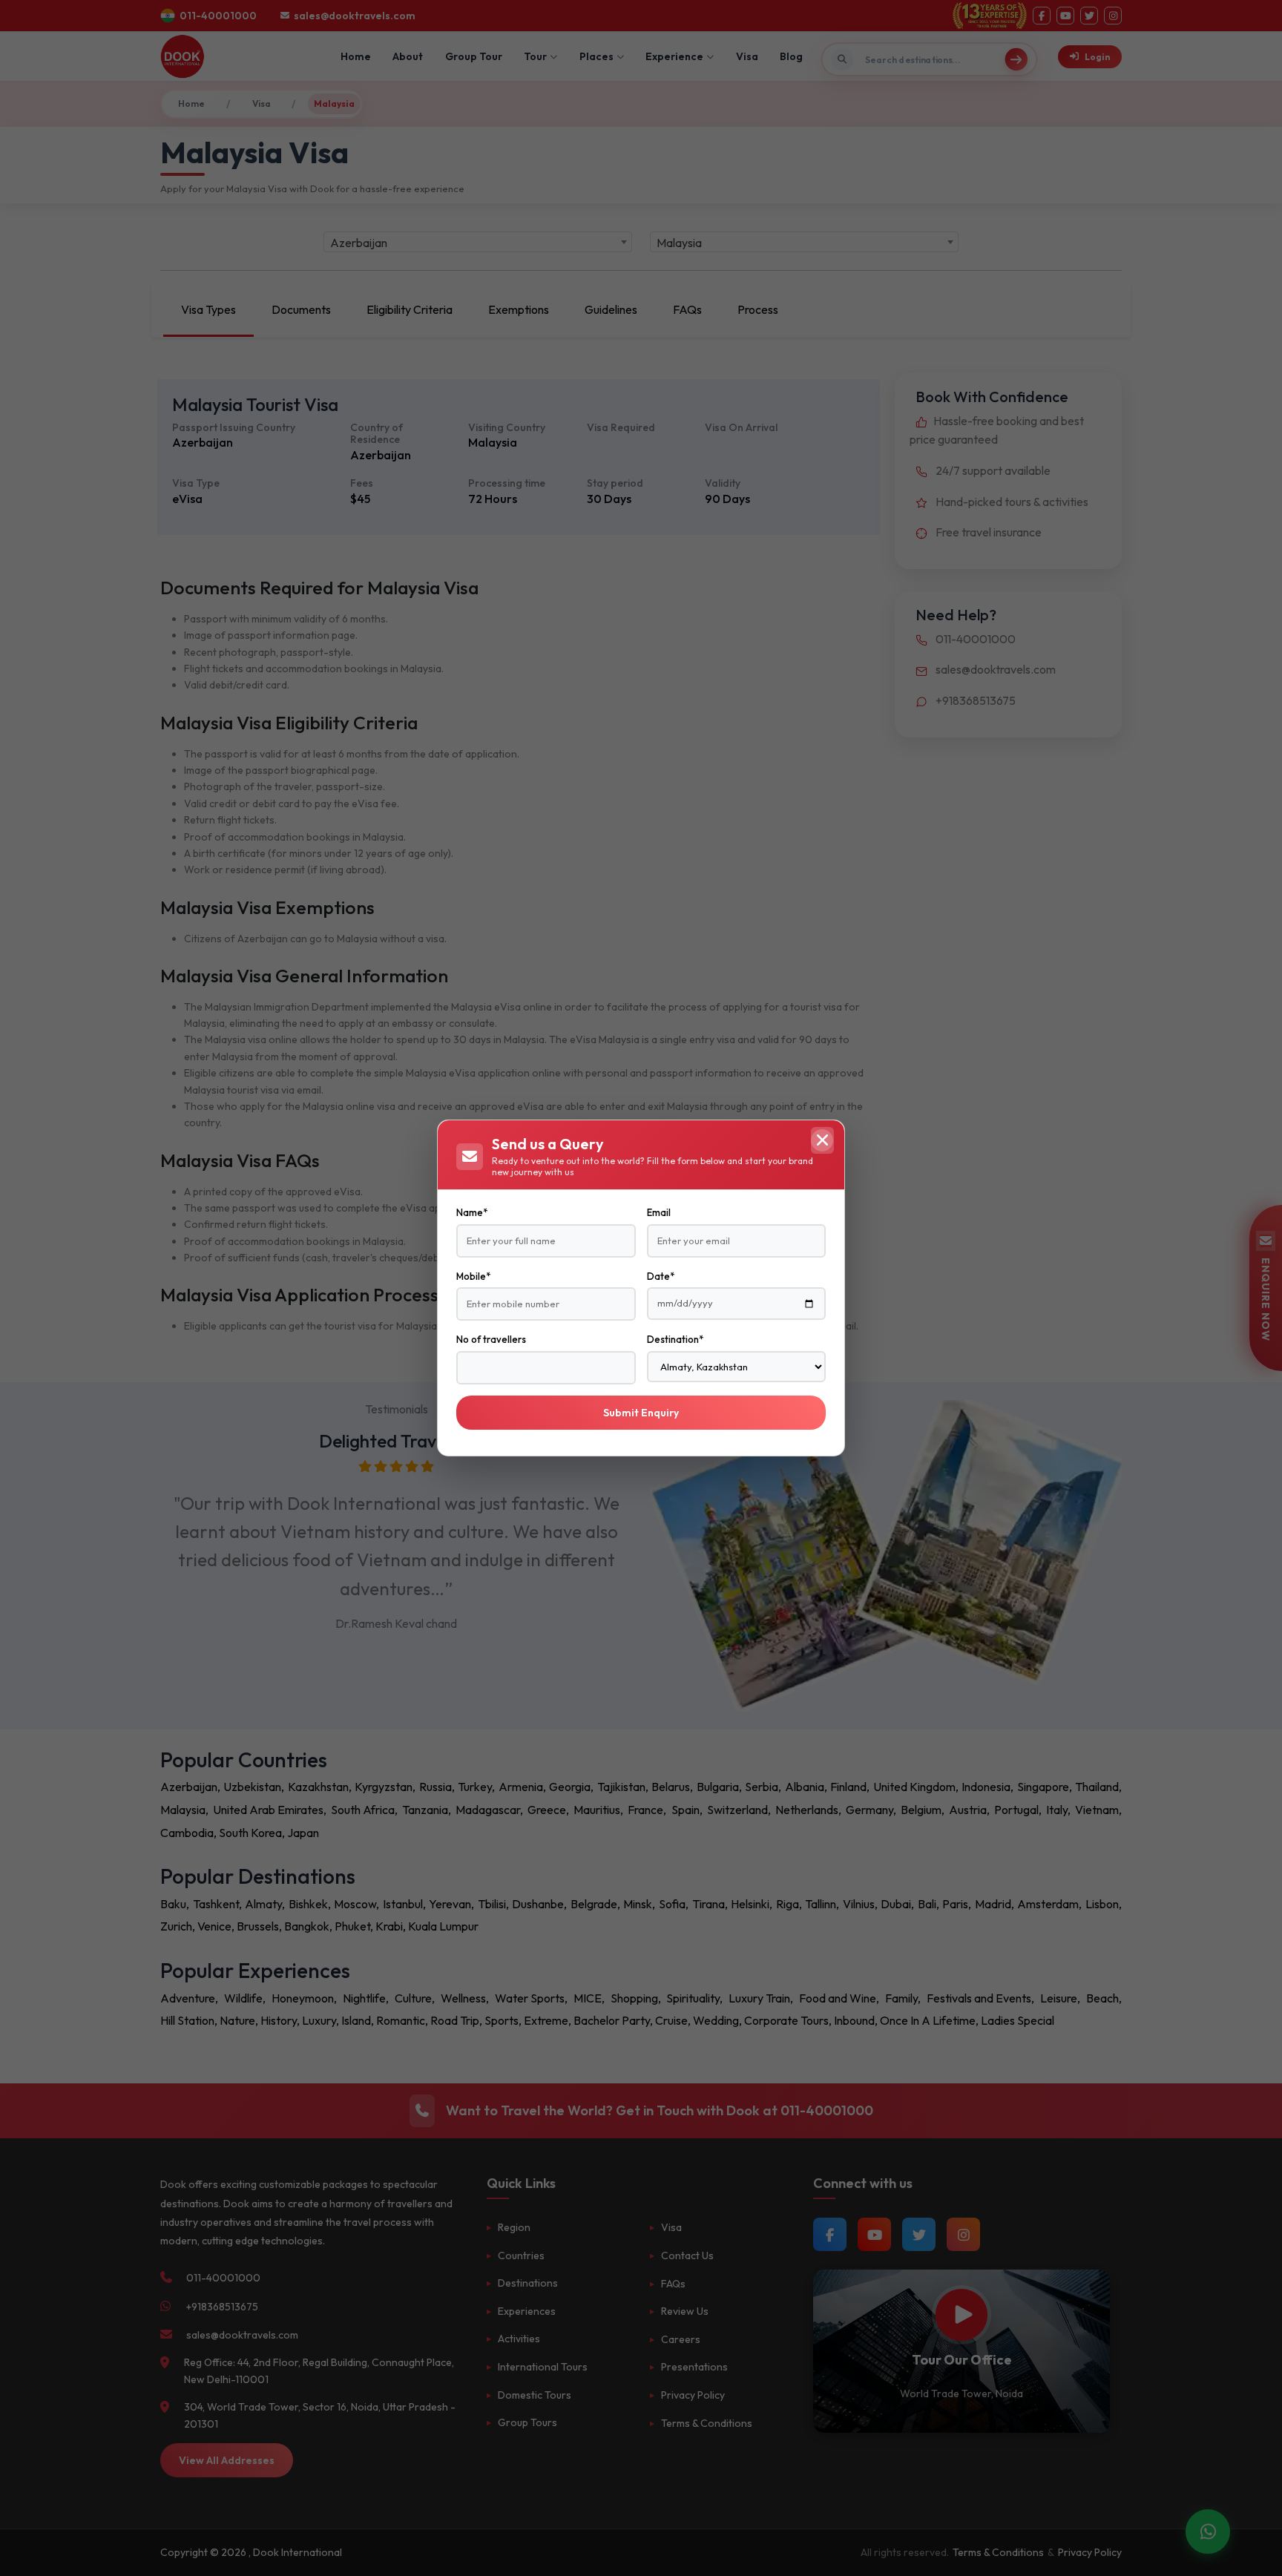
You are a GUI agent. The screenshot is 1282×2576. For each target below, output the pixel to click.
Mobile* (473, 1276)
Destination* (675, 1339)
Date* (661, 1276)
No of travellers (491, 1339)
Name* (472, 1212)
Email (659, 1212)
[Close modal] (822, 1140)
